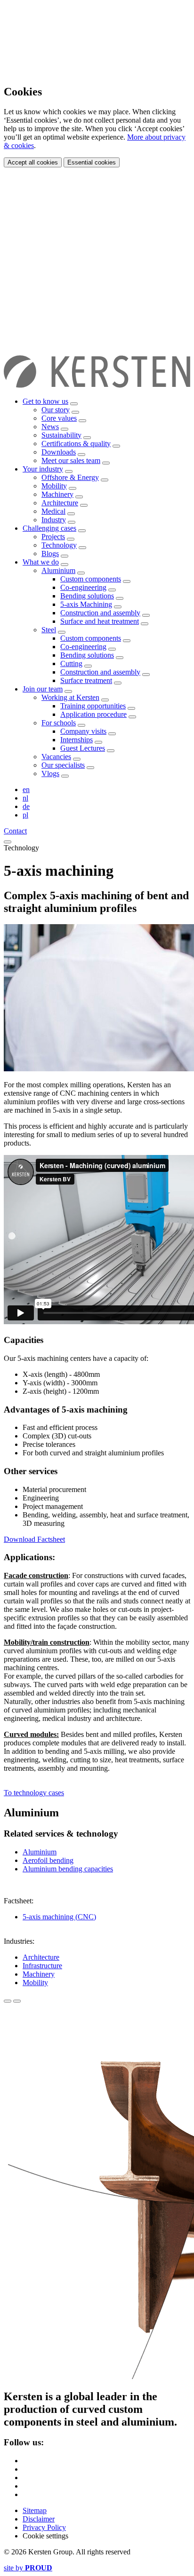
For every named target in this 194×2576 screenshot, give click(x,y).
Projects (53, 537)
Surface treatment (86, 680)
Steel (49, 630)
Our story (56, 410)
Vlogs (50, 774)
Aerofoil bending (48, 1860)
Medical (53, 511)
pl (25, 815)
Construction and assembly (100, 613)
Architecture (60, 503)
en (26, 789)
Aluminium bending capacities (68, 1869)
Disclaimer (39, 2519)
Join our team (43, 689)
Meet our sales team (71, 460)
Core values (59, 418)
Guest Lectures (83, 748)
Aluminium (58, 570)
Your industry (43, 469)
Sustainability (61, 435)
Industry (54, 520)
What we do (41, 562)
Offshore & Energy (70, 477)
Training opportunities (93, 706)
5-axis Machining (86, 604)
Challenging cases (49, 528)
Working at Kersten (70, 697)
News (50, 427)
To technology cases (34, 1793)
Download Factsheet (34, 1539)
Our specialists (63, 765)
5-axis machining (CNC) (59, 1917)
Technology (59, 545)
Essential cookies (92, 162)
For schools (59, 723)
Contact (15, 831)
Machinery (57, 494)
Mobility (54, 486)
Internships (77, 740)
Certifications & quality (76, 444)
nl (25, 798)
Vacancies (56, 757)
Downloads (59, 452)
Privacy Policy (44, 2527)
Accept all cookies (33, 162)
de (26, 806)
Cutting (71, 664)
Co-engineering (83, 587)
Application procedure (93, 714)
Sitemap (35, 2510)
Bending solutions (87, 596)
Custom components (91, 579)
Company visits (83, 731)
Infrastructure (42, 1966)
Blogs (50, 554)
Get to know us (45, 401)
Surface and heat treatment (100, 621)
